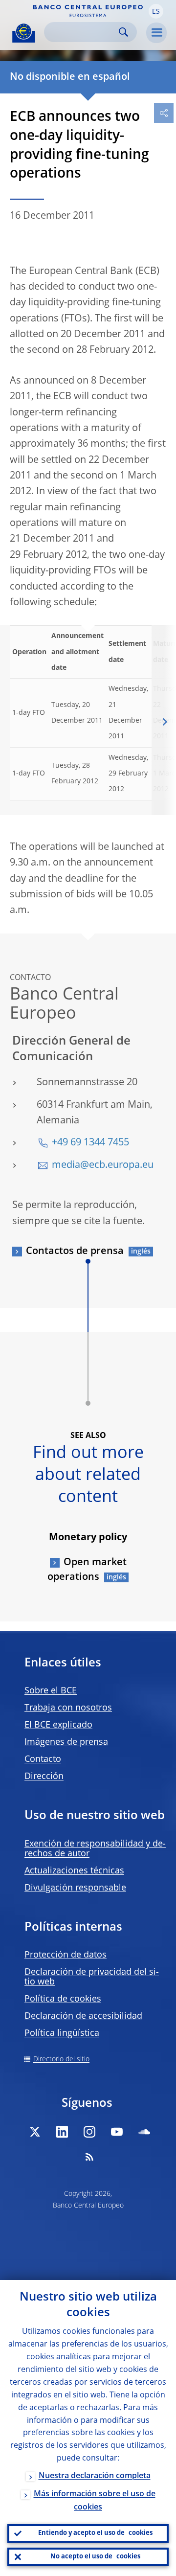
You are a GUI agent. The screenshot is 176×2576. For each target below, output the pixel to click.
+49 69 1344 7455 (90, 1143)
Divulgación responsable (75, 1888)
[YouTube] (117, 2132)
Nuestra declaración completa (95, 2476)
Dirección (44, 1777)
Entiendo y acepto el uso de (95, 2533)
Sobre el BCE (51, 1691)
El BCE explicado (58, 1725)
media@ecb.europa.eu (103, 1165)
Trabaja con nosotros (68, 1708)
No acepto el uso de (95, 2557)
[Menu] (156, 33)
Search (123, 32)
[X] (35, 2132)
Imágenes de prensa (66, 1742)
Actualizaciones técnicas (74, 1871)
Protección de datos (66, 1955)
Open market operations (87, 1570)
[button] (156, 11)
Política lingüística (62, 2033)
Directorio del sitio (61, 2059)
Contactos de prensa (75, 1252)
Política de (63, 1999)
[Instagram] (89, 2132)
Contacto (43, 1759)
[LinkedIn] (62, 2132)
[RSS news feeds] (89, 2157)
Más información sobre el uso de (95, 2501)
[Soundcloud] (144, 2132)
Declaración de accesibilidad (83, 2016)
